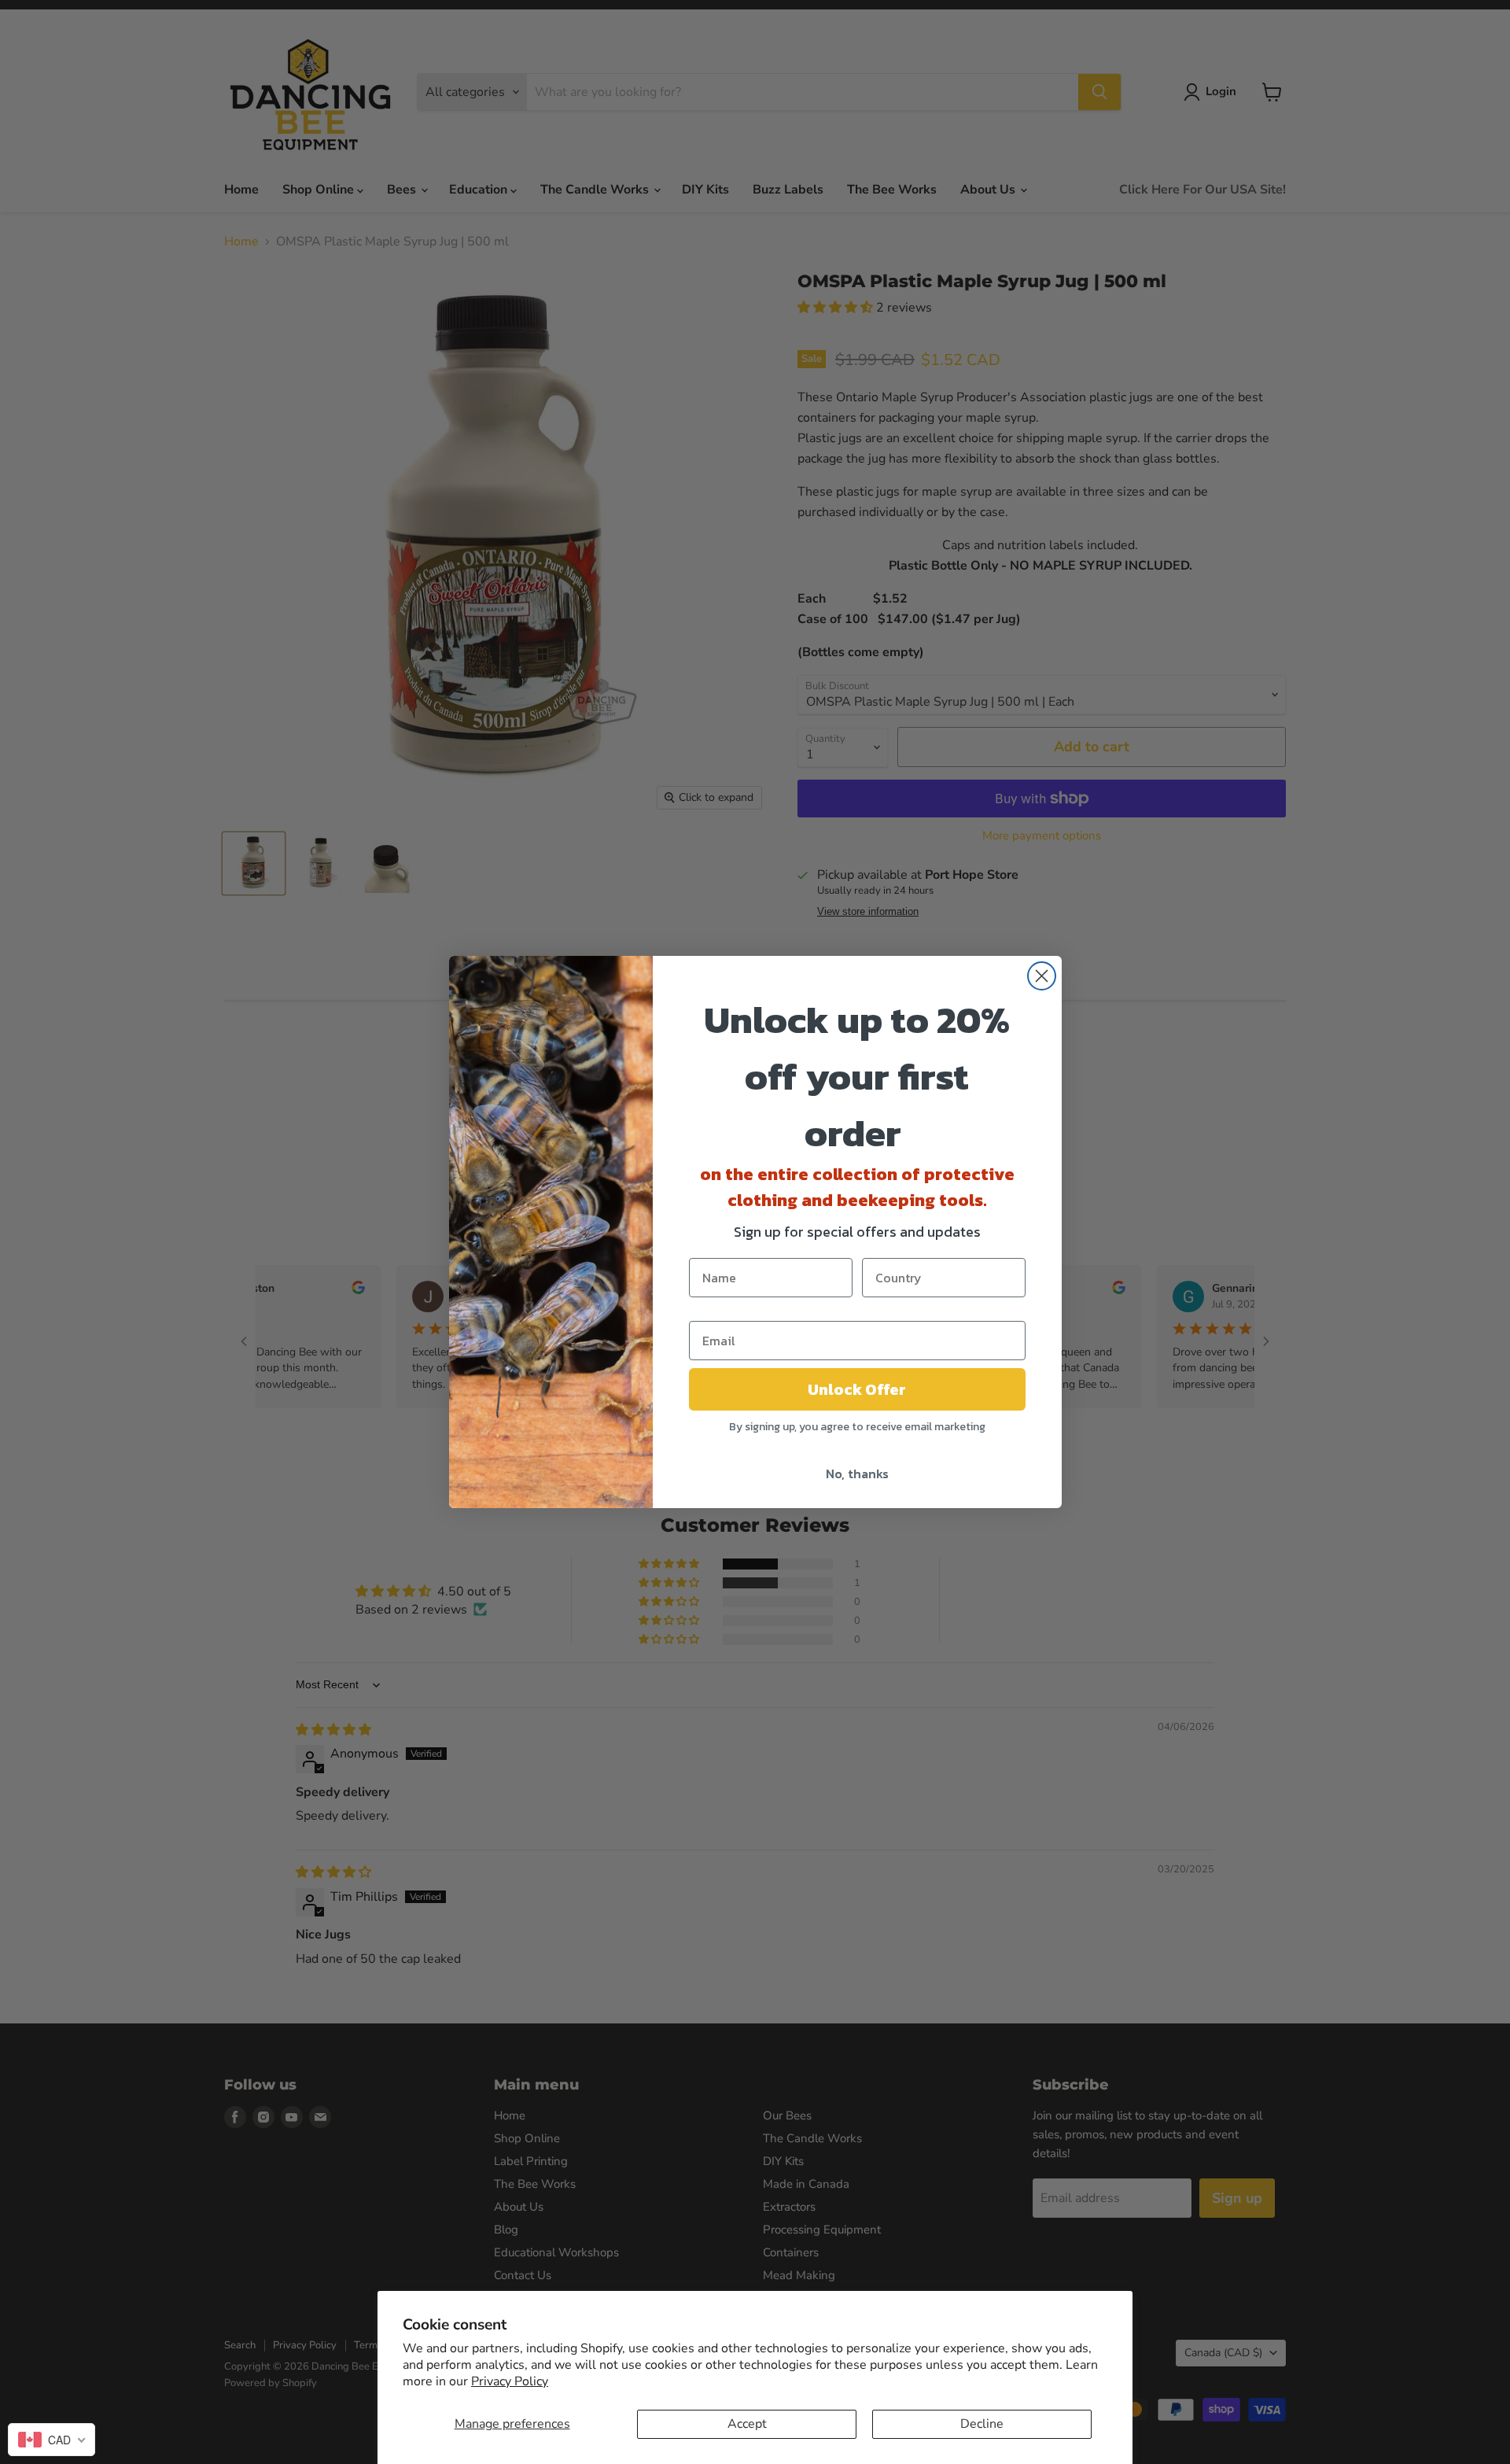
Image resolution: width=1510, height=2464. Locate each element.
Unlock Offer (857, 1389)
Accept (747, 2424)
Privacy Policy (510, 2381)
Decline (982, 2424)
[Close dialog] (1042, 976)
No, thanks (857, 1474)
